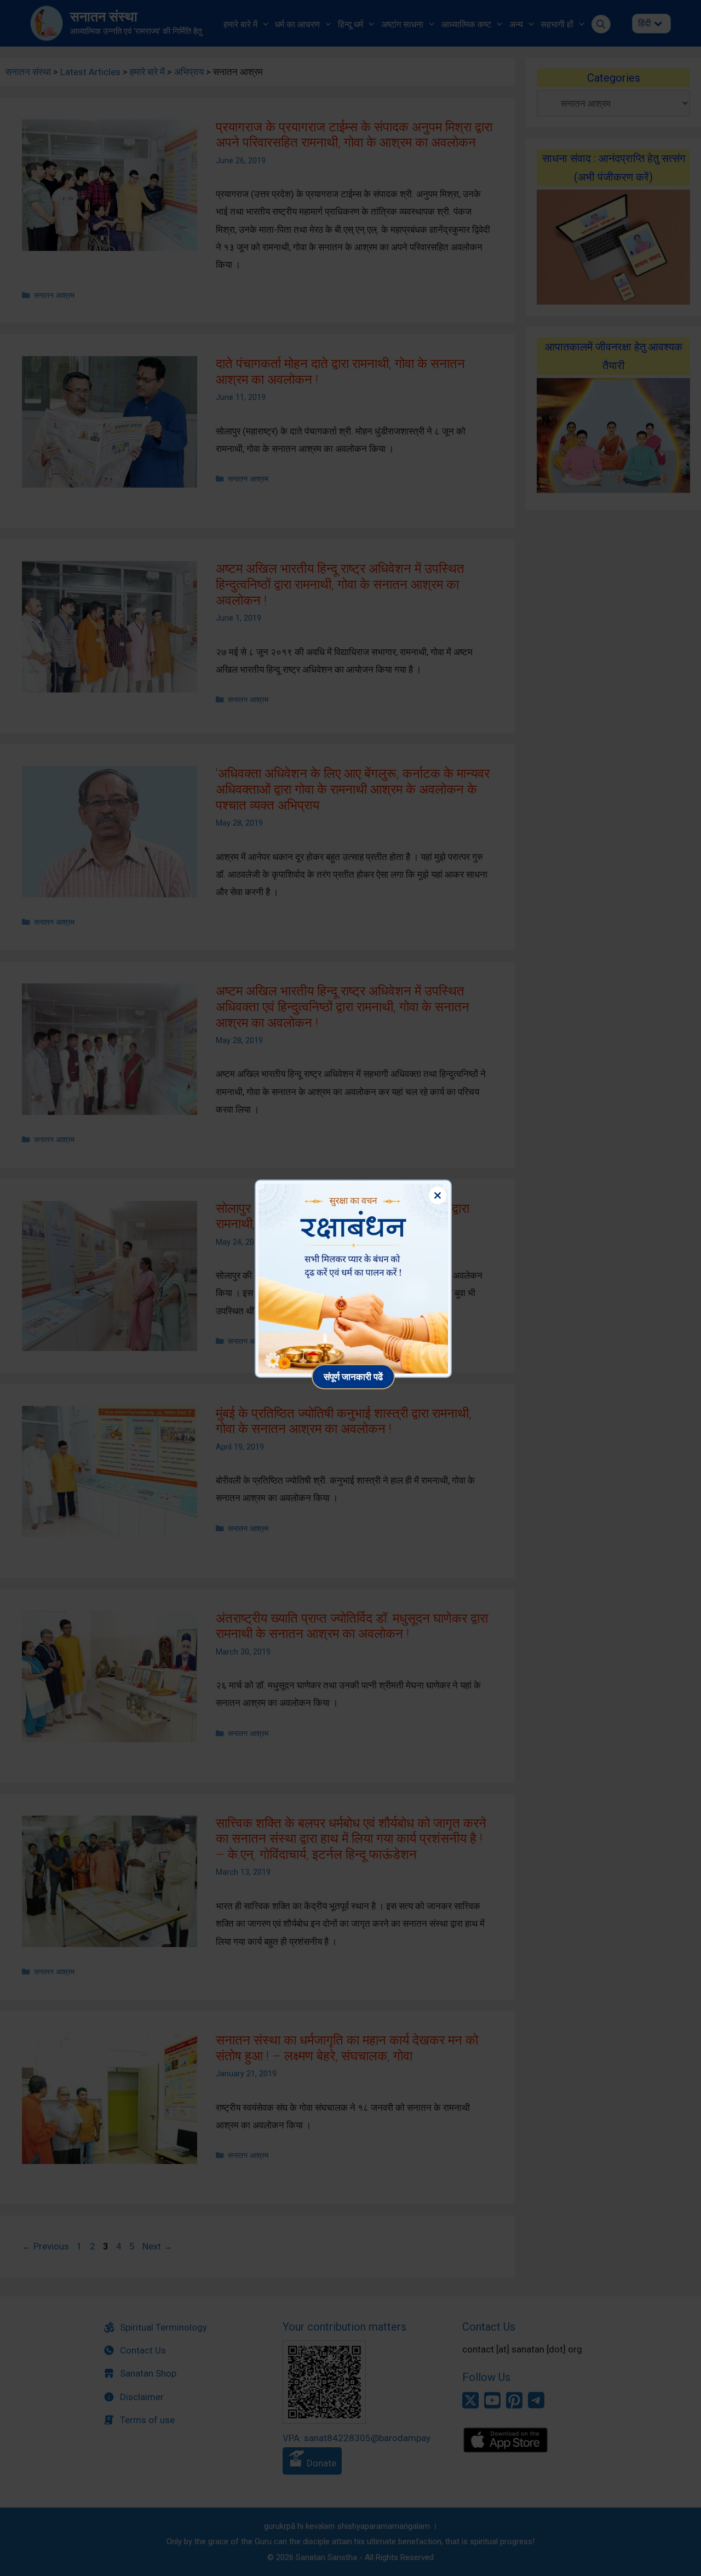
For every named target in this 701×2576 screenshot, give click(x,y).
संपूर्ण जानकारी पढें (353, 1376)
